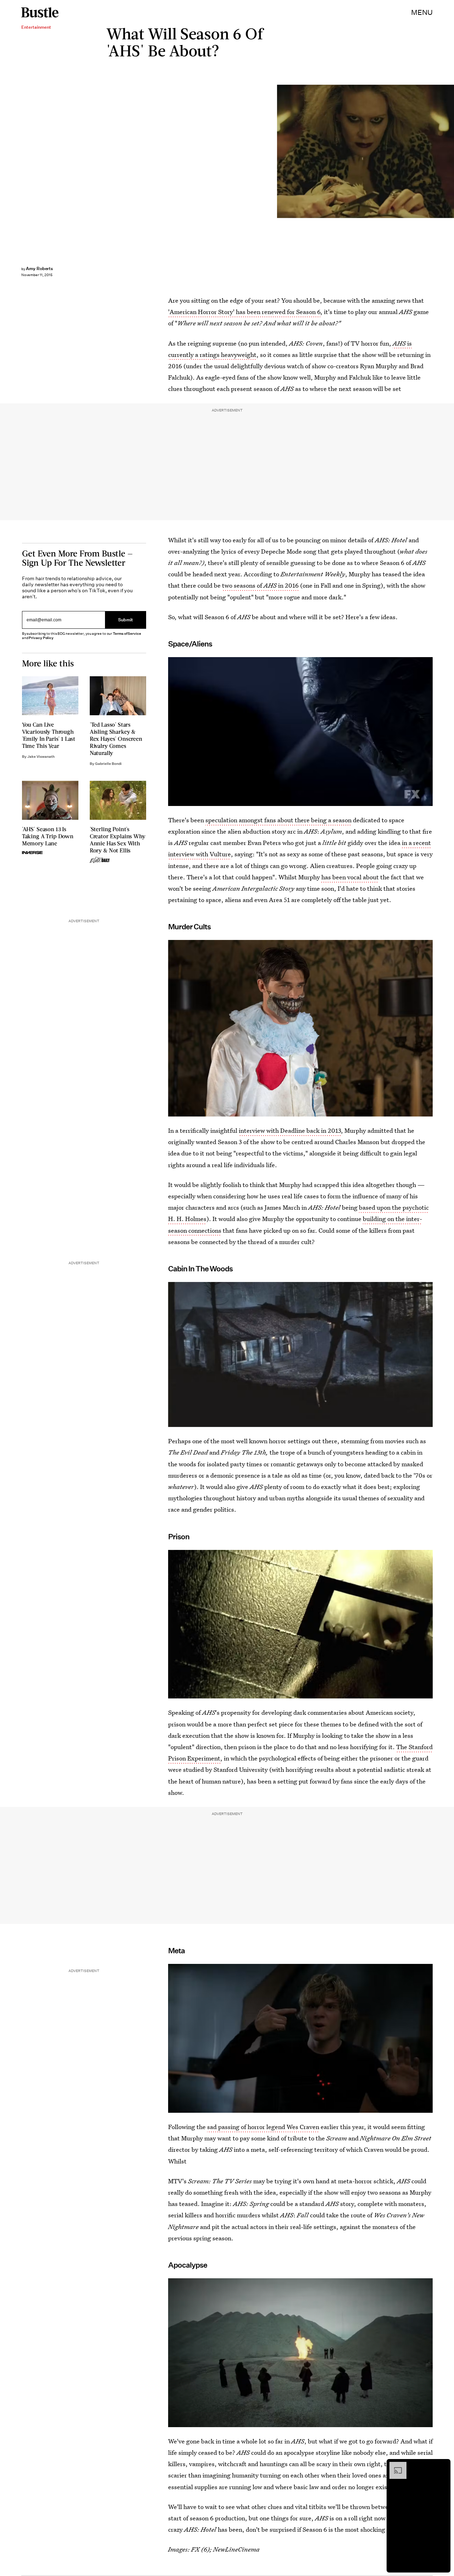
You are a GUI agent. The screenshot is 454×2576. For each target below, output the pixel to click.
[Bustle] (40, 12)
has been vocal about (350, 877)
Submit (126, 620)
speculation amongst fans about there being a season (278, 820)
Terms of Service (127, 634)
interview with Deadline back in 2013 (290, 1130)
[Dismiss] (443, 2465)
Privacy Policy (41, 638)
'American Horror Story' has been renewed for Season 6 (244, 312)
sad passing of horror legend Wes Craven (263, 2127)
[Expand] (394, 2465)
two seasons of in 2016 (260, 585)
